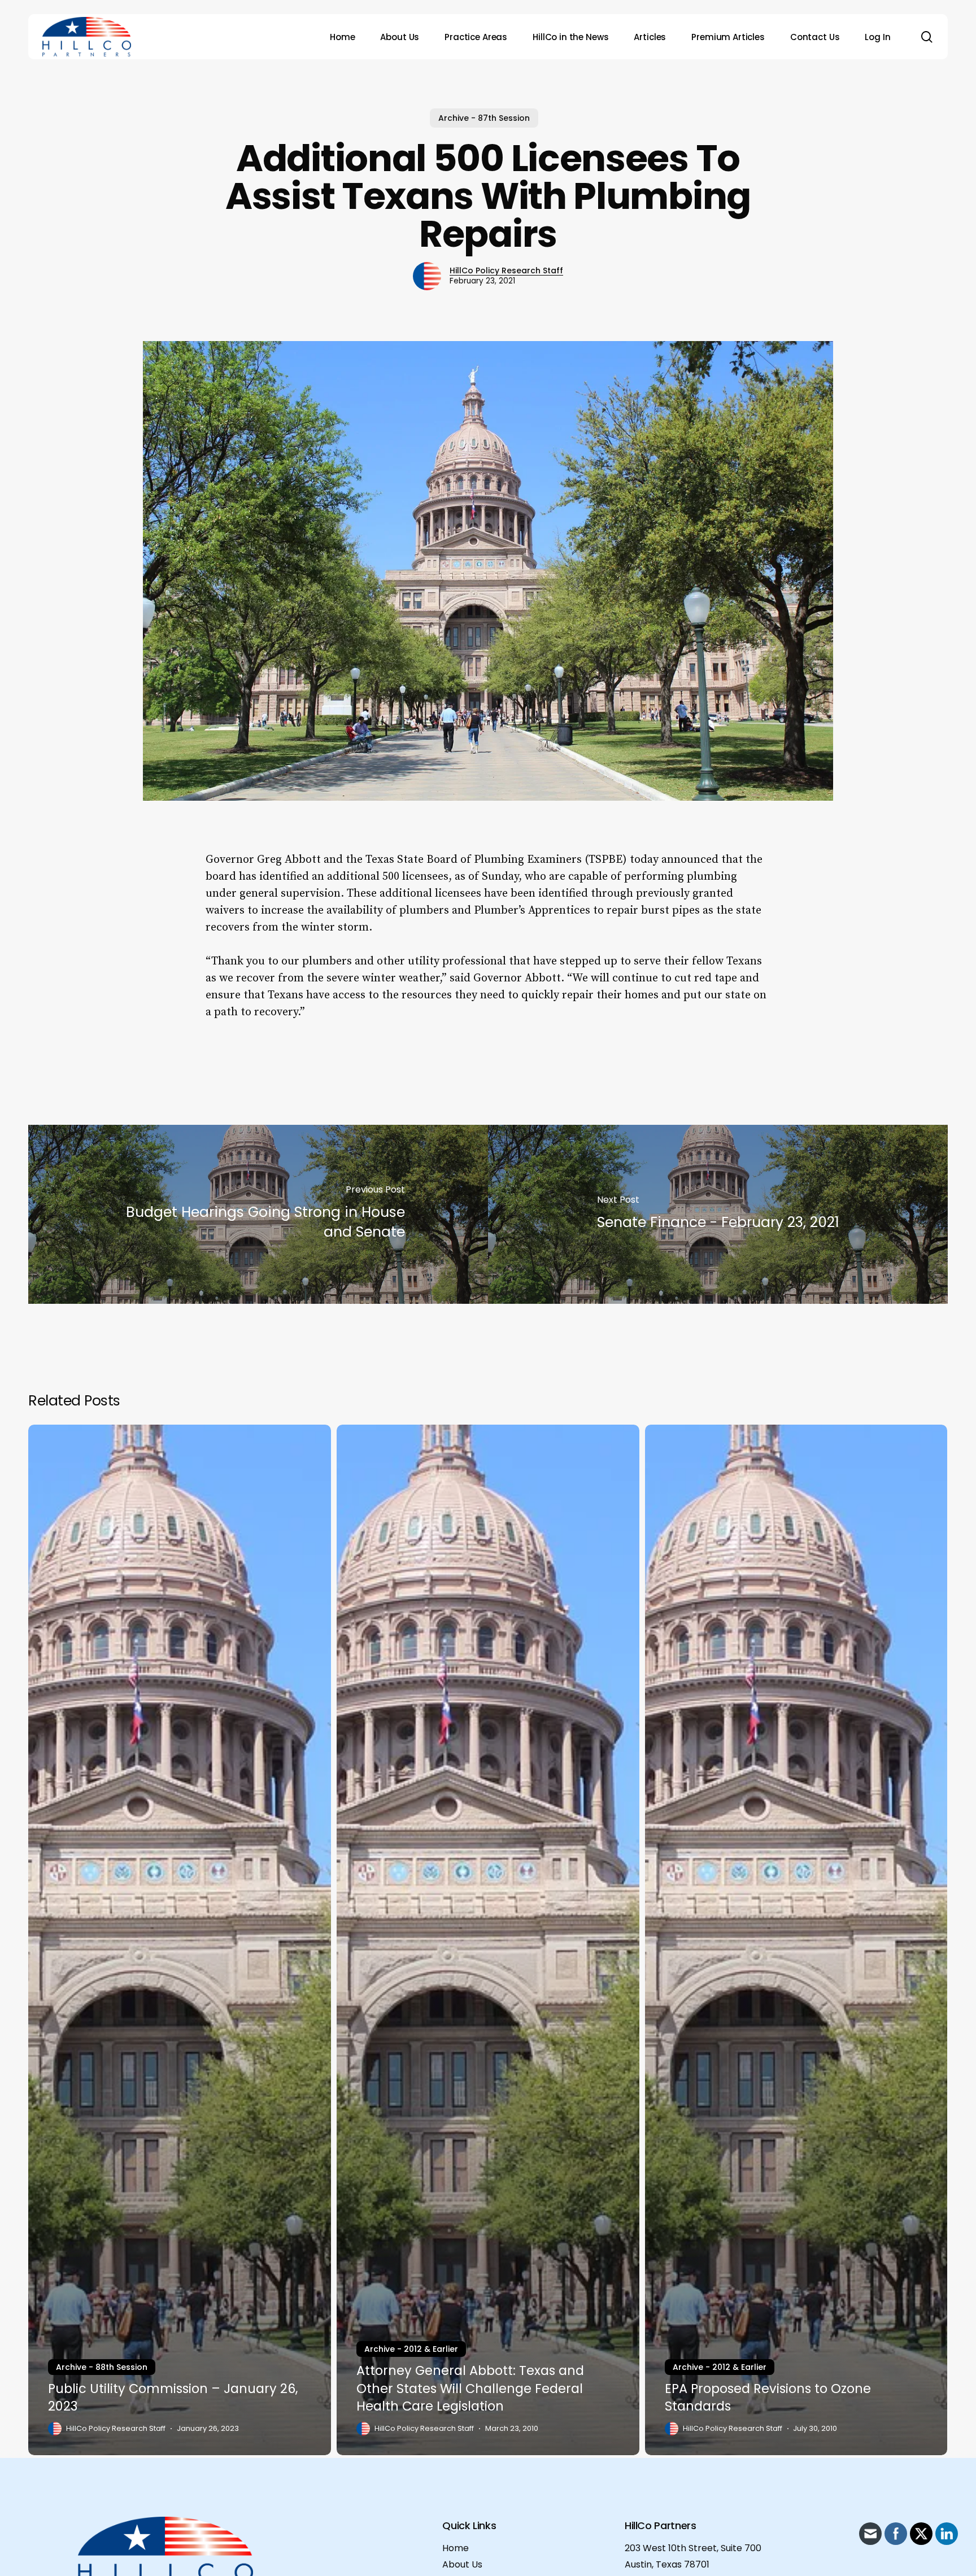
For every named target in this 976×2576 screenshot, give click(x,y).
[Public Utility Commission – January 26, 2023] (180, 1940)
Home (456, 2548)
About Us (462, 2564)
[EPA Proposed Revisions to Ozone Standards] (796, 1940)
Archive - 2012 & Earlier (411, 2349)
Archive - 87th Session (484, 118)
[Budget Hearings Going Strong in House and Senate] (258, 1214)
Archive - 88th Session (102, 2367)
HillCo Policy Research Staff (506, 270)
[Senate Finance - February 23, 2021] (718, 1214)
